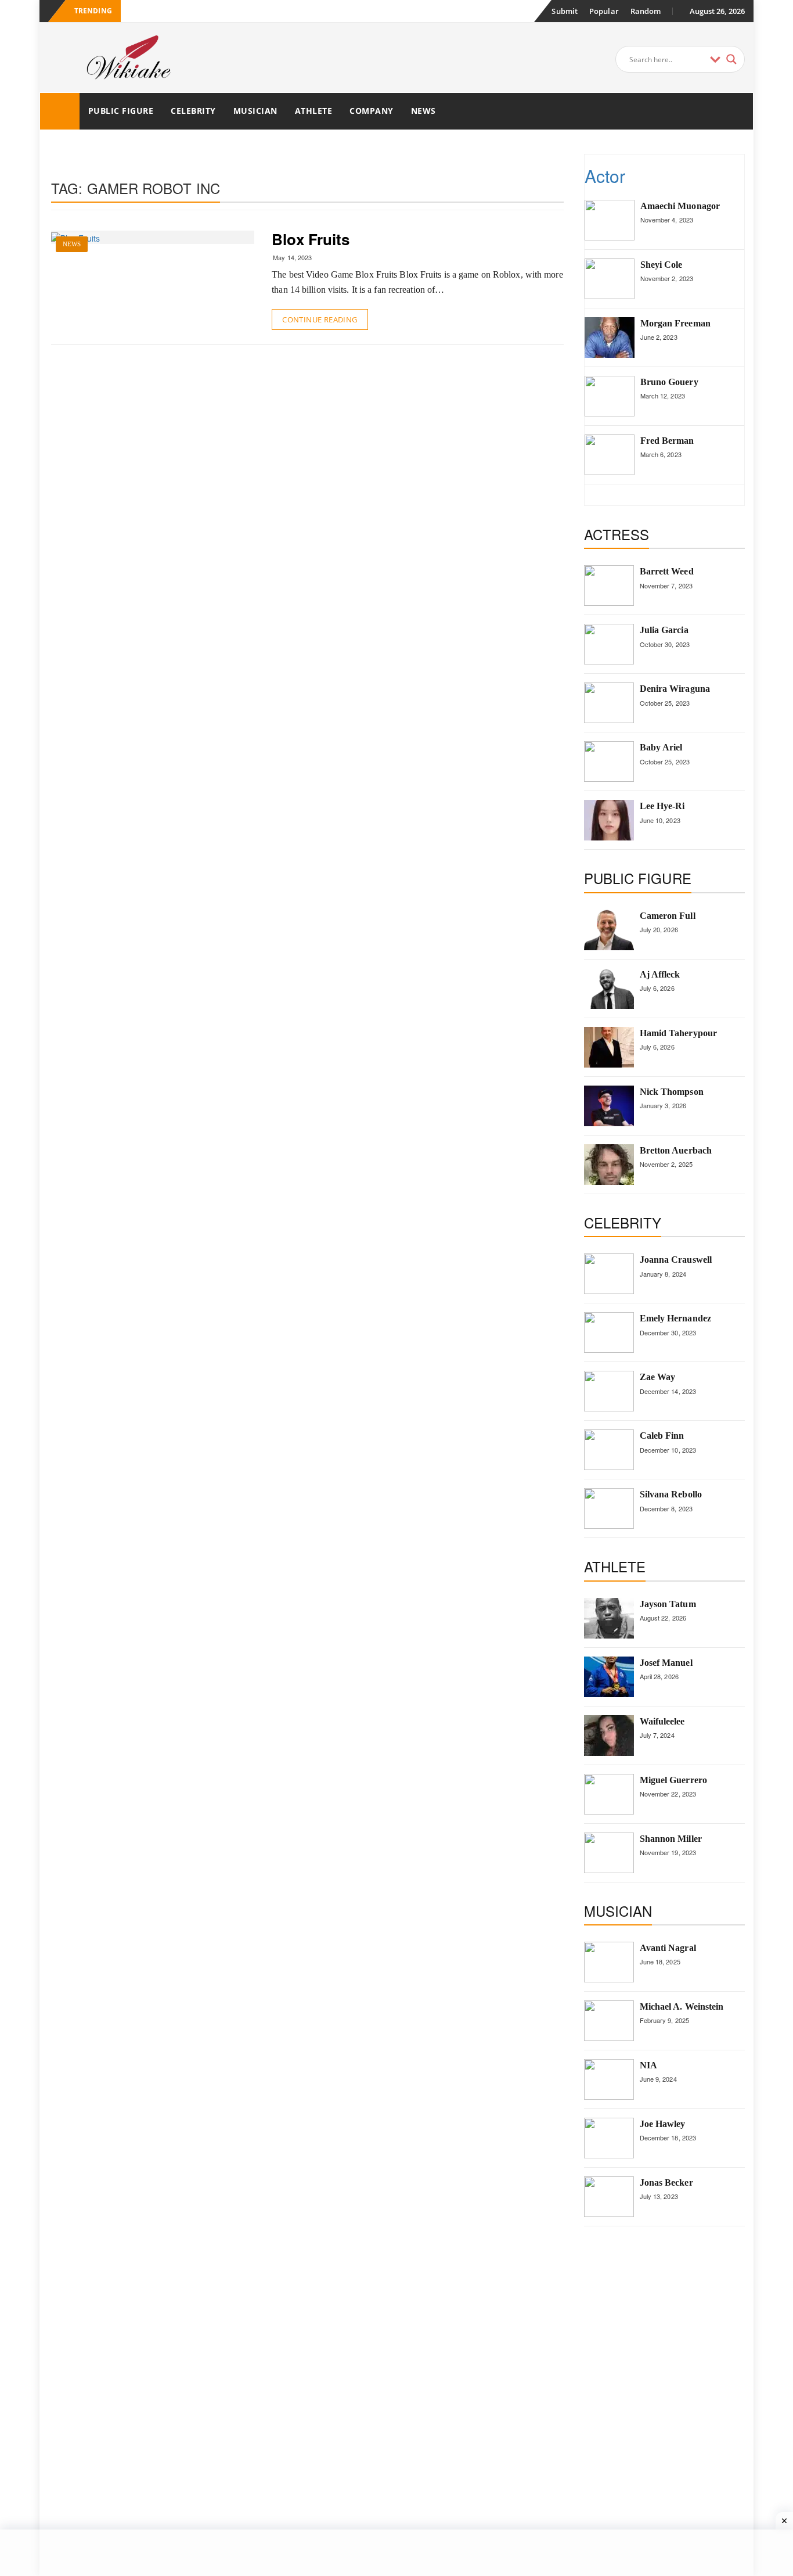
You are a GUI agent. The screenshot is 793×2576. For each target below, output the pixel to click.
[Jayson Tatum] (609, 1618)
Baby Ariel (661, 747)
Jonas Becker (666, 2182)
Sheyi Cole (662, 265)
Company (372, 111)
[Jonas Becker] (609, 2197)
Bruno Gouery (669, 382)
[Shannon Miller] (609, 1853)
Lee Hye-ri (662, 806)
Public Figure (121, 111)
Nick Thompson (672, 1092)
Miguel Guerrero (674, 1780)
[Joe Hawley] (609, 2138)
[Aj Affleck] (609, 989)
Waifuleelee (662, 1721)
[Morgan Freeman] (610, 337)
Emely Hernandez (676, 1318)
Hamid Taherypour (679, 1033)
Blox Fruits (311, 239)
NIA (648, 2065)
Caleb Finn (662, 1436)
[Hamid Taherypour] (609, 1047)
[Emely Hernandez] (609, 1332)
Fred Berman (667, 441)
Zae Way (658, 1377)
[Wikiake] (60, 111)
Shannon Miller (671, 1839)
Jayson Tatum (668, 1604)
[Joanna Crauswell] (609, 1274)
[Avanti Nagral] (609, 1962)
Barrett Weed (667, 571)
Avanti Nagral (668, 1948)
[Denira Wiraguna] (609, 703)
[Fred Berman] (610, 455)
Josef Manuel (666, 1663)
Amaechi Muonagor (680, 206)
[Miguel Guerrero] (609, 1794)
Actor (605, 176)
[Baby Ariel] (609, 761)
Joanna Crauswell (676, 1260)
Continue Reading (320, 319)
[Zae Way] (609, 1391)
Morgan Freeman (675, 323)
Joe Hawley (663, 2124)
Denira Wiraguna (675, 689)
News (423, 111)
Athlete (314, 111)
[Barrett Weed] (609, 585)
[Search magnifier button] (731, 59)
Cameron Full (668, 916)
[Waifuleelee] (609, 1736)
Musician (255, 111)
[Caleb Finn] (609, 1450)
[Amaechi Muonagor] (610, 220)
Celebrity (193, 111)
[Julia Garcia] (609, 644)
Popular (604, 11)
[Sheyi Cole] (610, 279)
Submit (565, 11)
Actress (617, 534)
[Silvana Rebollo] (609, 1508)
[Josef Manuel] (609, 1677)
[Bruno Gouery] (610, 396)
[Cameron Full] (609, 930)
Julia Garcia (664, 630)
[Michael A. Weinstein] (609, 2021)
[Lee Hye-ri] (609, 820)
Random (646, 11)
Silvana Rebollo (671, 1494)
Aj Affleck (660, 974)
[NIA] (609, 2079)
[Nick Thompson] (609, 1106)
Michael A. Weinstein (682, 2006)
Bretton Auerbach (676, 1150)
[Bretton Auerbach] (609, 1165)
